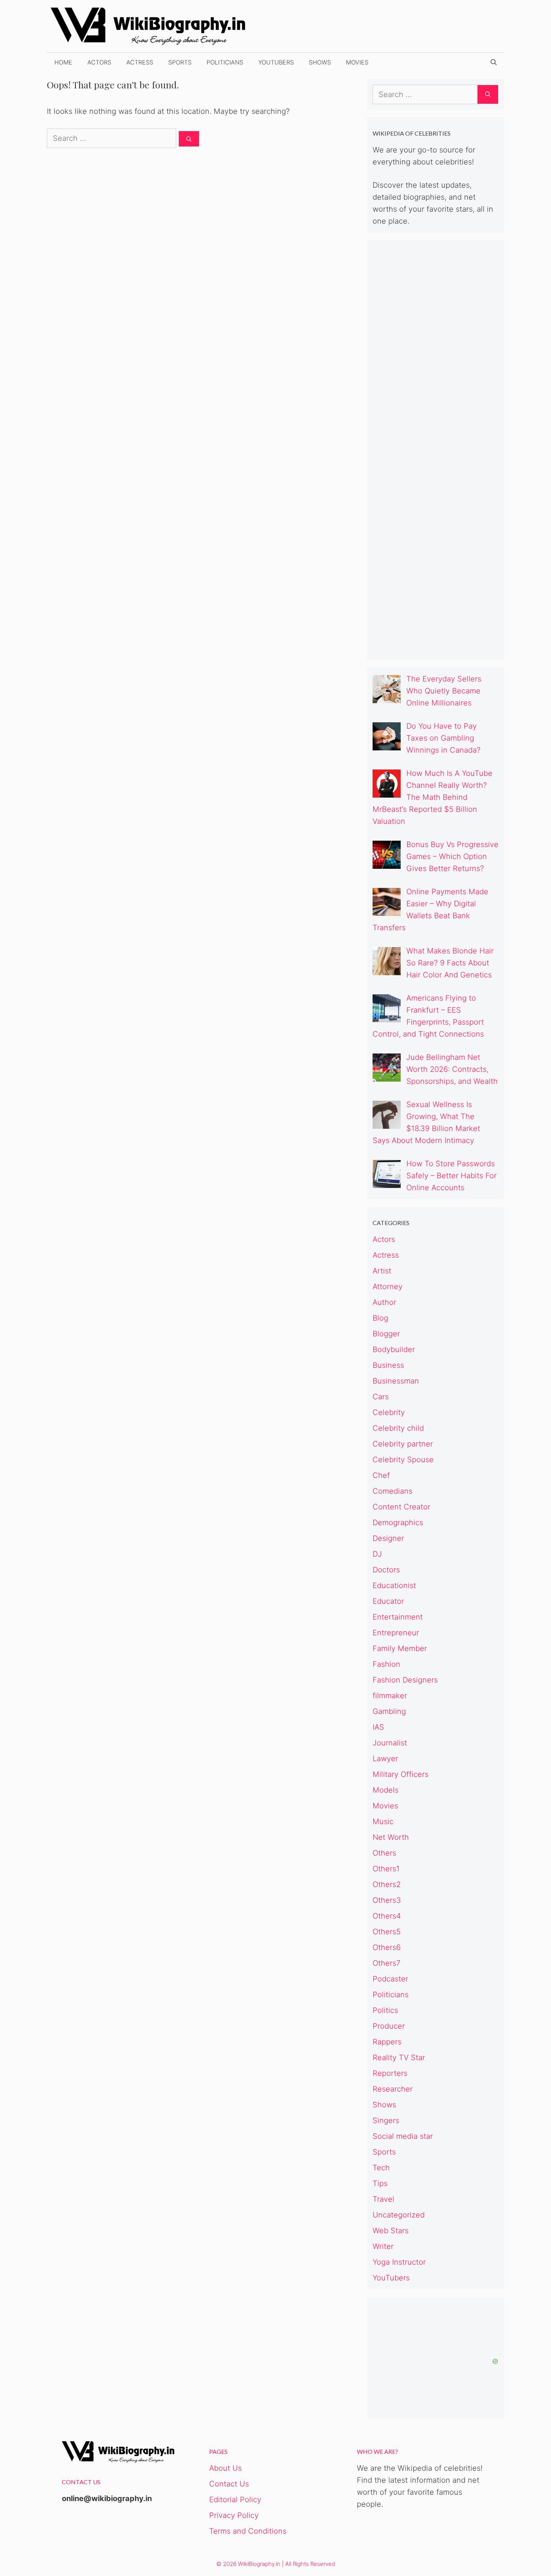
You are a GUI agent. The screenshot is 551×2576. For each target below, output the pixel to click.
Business (388, 1365)
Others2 (387, 1884)
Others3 (387, 1900)
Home (63, 62)
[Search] (189, 139)
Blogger (386, 1334)
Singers (386, 2120)
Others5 (387, 1932)
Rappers (387, 2042)
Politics (385, 2010)
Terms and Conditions (248, 2531)
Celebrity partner (403, 1444)
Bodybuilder (394, 1349)
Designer (388, 1538)
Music (383, 1821)
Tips (380, 2183)
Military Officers (401, 1774)
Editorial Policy (235, 2500)
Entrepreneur (396, 1633)
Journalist (390, 1743)
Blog (380, 1318)
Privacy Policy (234, 2515)
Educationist (394, 1585)
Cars (381, 1397)
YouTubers (276, 62)
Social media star (403, 2136)
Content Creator (401, 1507)
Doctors (386, 1570)
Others (384, 1853)
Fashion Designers (405, 1680)
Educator (388, 1601)
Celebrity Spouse (403, 1460)
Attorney (388, 1287)
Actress (140, 62)
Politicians (225, 62)
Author (384, 1302)
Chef (381, 1475)
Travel (383, 2199)
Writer (383, 2246)
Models (386, 1790)
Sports (180, 62)
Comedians (392, 1491)
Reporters (390, 2073)
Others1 (386, 1869)
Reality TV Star (399, 2058)
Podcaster (390, 1979)
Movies (357, 62)
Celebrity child (398, 1428)
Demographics (398, 1523)
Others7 (386, 1963)
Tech (381, 2168)
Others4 (387, 1916)
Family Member (400, 1648)
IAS (378, 1727)
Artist (382, 1271)
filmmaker (390, 1696)
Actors (99, 62)
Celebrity (389, 1412)
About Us (225, 2468)
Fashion (386, 1664)
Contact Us (229, 2484)
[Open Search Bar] (494, 62)
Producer (389, 2026)
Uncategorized (399, 2215)
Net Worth (391, 1837)
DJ (377, 1554)
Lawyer (385, 1759)
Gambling (389, 1711)
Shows (320, 62)
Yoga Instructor (399, 2262)
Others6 (387, 1947)
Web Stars (391, 2231)
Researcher (393, 2089)
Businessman (396, 1381)
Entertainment (398, 1617)
